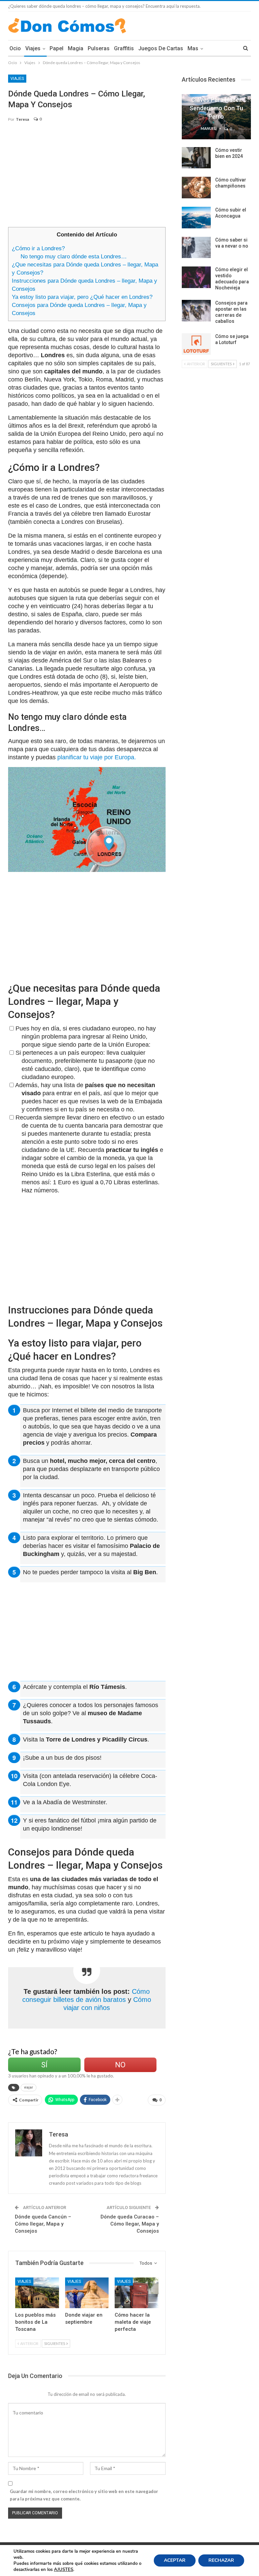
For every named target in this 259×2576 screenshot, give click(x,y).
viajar (28, 2087)
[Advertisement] (87, 178)
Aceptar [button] (175, 2560)
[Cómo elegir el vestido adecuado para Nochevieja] (196, 277)
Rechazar (221, 2560)
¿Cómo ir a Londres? (38, 248)
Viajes (33, 48)
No (120, 2065)
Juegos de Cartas (161, 48)
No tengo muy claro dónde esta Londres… (74, 257)
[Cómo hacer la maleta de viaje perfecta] (137, 2293)
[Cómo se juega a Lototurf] (196, 344)
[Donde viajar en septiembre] (87, 2293)
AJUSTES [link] (64, 2570)
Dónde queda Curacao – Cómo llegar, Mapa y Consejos (130, 2224)
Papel (56, 48)
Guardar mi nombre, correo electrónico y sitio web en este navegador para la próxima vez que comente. (84, 2495)
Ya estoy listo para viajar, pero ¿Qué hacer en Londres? (82, 297)
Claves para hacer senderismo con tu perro (216, 108)
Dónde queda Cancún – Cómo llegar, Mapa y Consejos (43, 2224)
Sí (44, 2065)
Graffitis (124, 48)
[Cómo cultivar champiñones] (196, 188)
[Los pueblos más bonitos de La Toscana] (37, 2293)
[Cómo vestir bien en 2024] (196, 158)
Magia (76, 48)
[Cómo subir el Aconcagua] (196, 218)
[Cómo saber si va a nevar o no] (196, 248)
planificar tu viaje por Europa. (97, 757)
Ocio (15, 48)
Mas (193, 48)
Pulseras (99, 48)
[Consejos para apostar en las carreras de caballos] (196, 311)
